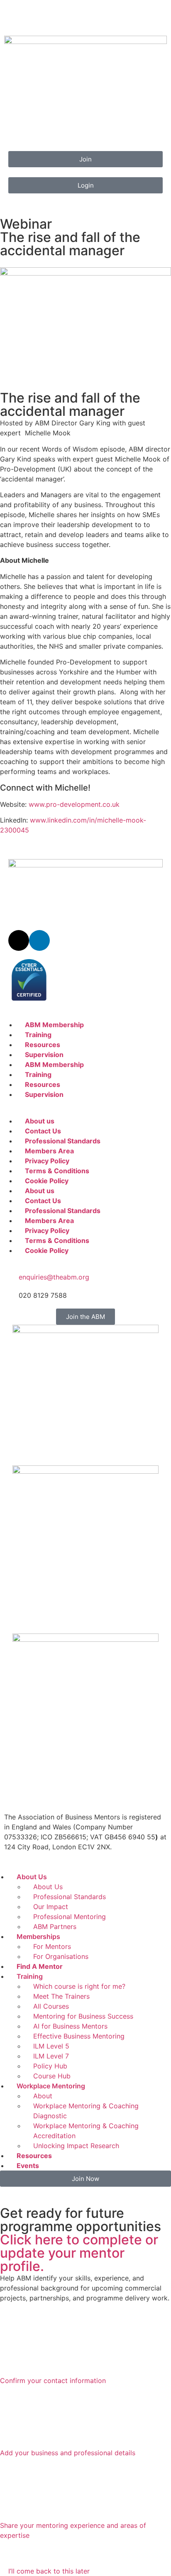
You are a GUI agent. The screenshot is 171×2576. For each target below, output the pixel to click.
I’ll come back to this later (49, 2571)
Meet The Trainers (61, 1996)
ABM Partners (55, 1927)
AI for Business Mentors (70, 2026)
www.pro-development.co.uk (74, 804)
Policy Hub (50, 2066)
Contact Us (43, 1131)
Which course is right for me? (79, 1986)
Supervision (44, 1055)
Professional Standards (63, 1141)
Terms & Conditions (57, 1171)
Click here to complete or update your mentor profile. (79, 2253)
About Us (32, 1877)
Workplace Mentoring (51, 2086)
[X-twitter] (19, 940)
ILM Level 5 (51, 2046)
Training (38, 1035)
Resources (43, 1045)
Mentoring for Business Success (83, 2016)
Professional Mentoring (70, 1917)
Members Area (49, 1151)
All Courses (51, 2006)
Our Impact (51, 1907)
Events (28, 2166)
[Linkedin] (39, 940)
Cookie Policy (47, 1181)
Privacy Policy (47, 1161)
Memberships (38, 1936)
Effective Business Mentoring (79, 2036)
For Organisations (61, 1956)
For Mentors (52, 1946)
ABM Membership (54, 1025)
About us (40, 1121)
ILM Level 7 (51, 2056)
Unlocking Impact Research (76, 2146)
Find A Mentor (40, 1966)
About (43, 2096)
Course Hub (52, 2076)
